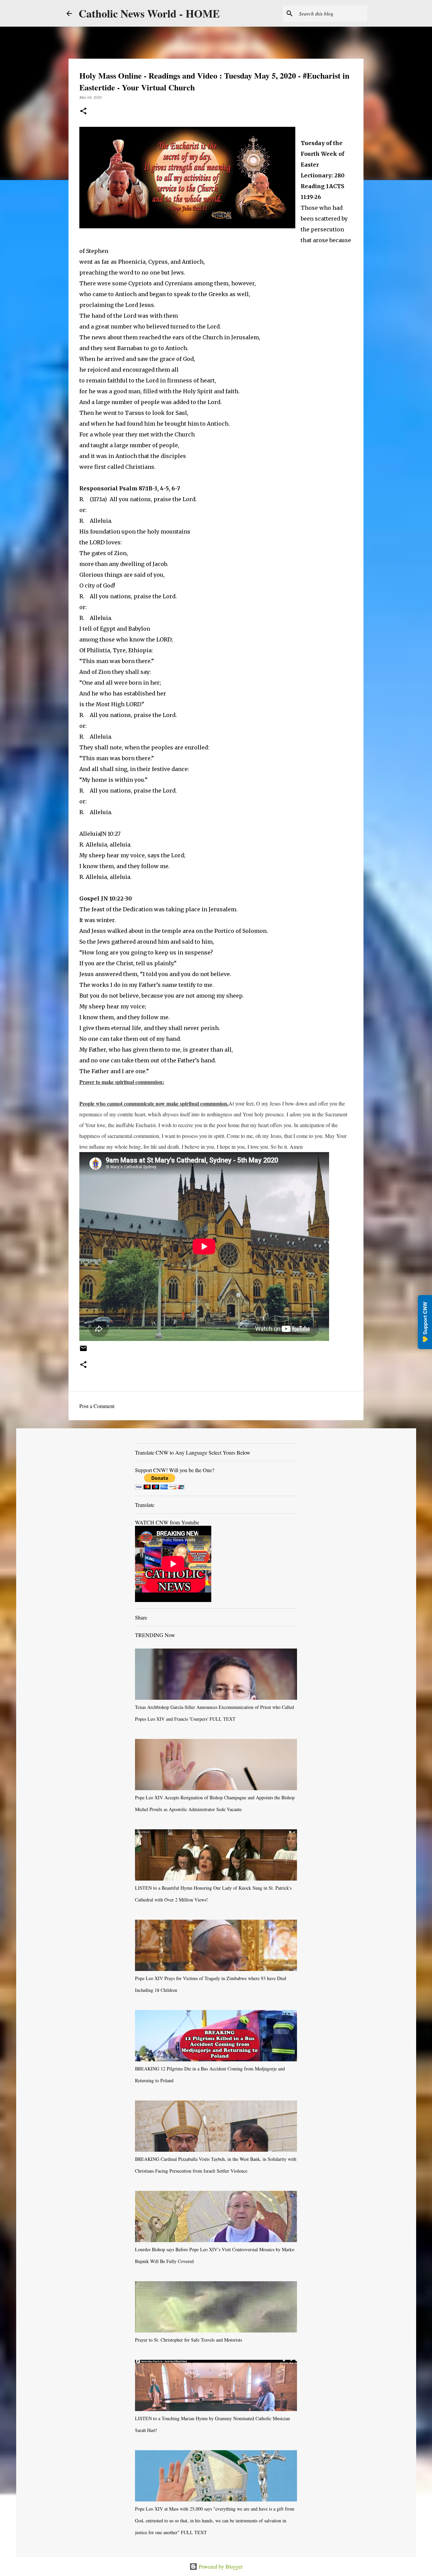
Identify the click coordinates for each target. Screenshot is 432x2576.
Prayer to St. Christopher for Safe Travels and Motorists (188, 2340)
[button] (83, 111)
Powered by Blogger (220, 2566)
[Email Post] (83, 1351)
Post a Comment (97, 1406)
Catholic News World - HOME (149, 13)
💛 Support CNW (425, 1322)
